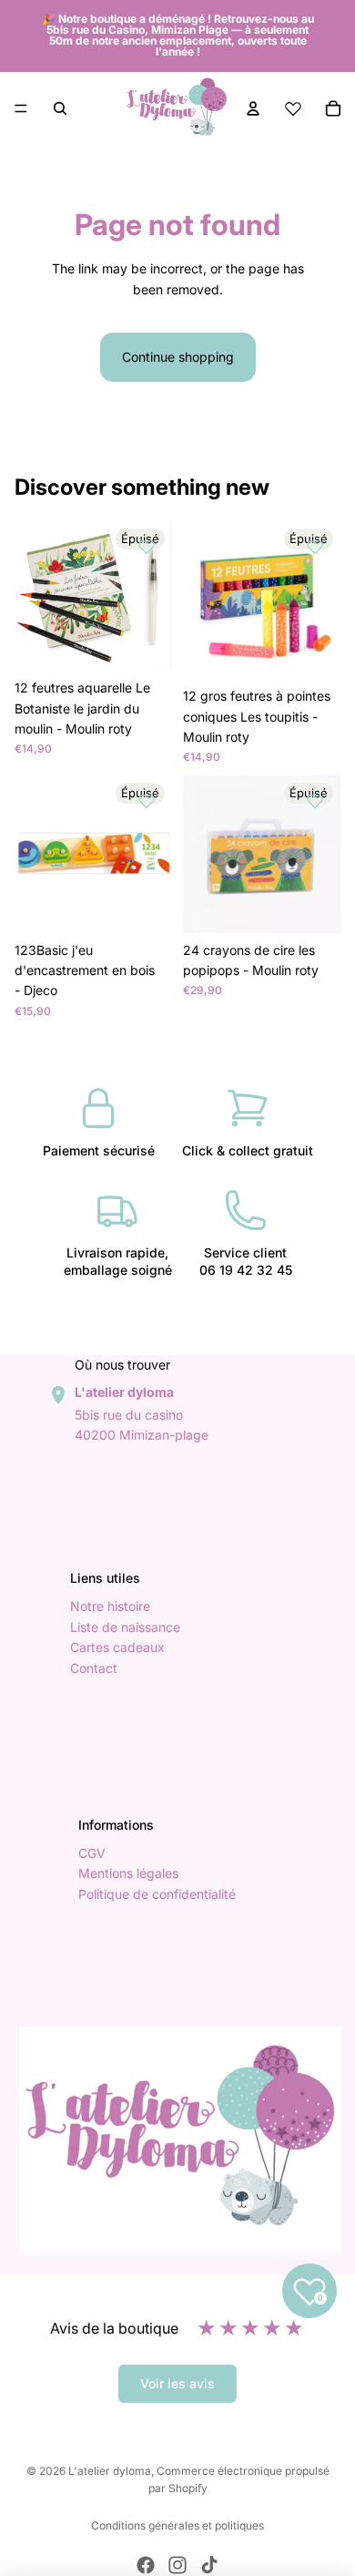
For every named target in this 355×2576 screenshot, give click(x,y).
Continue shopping (178, 357)
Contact (94, 1668)
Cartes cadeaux (117, 1648)
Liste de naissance (125, 1627)
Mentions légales (128, 1874)
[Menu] (21, 108)
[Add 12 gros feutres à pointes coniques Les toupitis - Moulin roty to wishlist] (315, 547)
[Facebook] (146, 2565)
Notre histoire (110, 1607)
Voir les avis (177, 2383)
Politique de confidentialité (157, 1894)
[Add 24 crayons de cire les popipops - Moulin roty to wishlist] (315, 801)
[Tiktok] (209, 2565)
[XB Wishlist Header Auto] (293, 108)
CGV (92, 1853)
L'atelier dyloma (110, 2471)
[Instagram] (177, 2565)
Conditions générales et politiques (177, 2525)
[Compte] (253, 108)
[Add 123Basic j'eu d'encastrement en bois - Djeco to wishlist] (147, 801)
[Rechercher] (60, 108)
